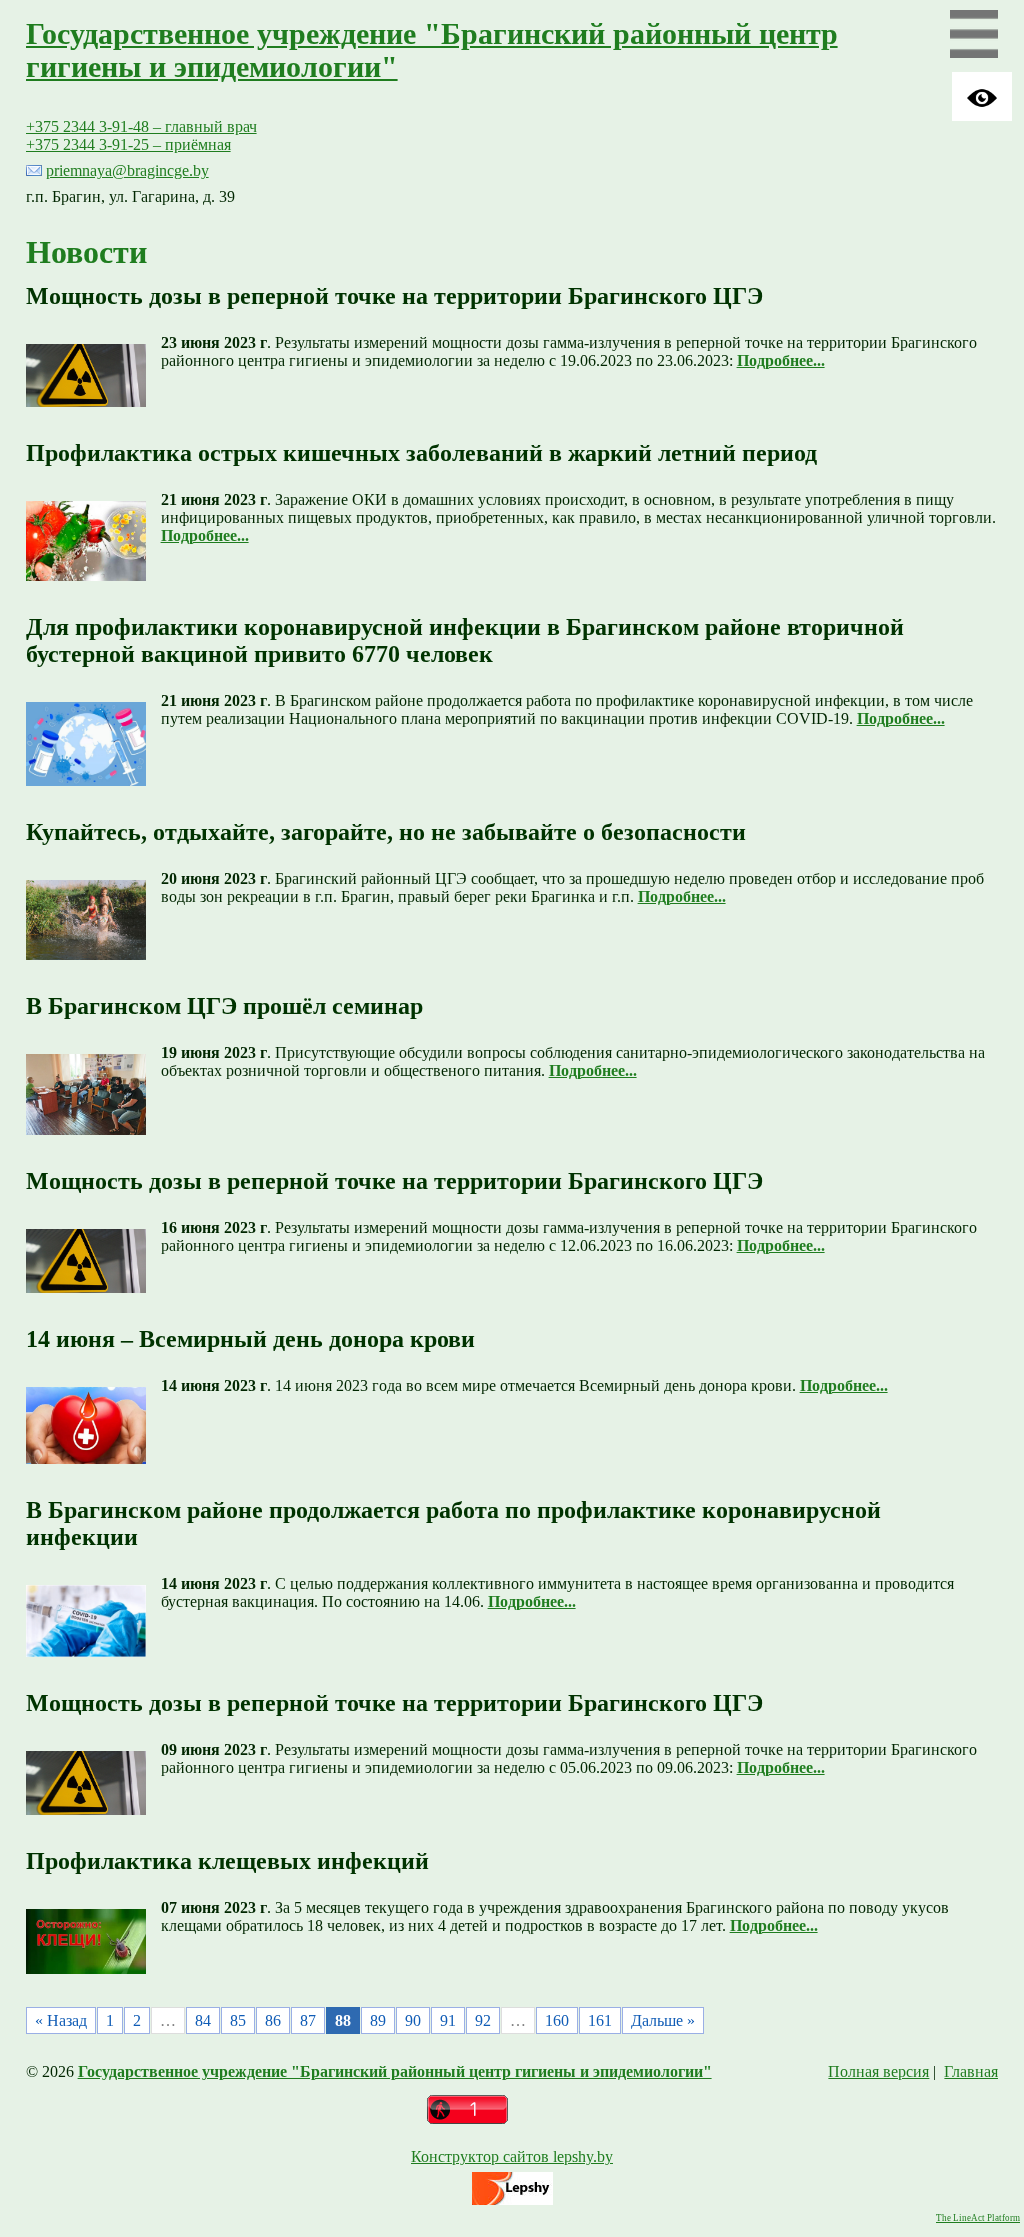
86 (273, 2020)
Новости (86, 252)
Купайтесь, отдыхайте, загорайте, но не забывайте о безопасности (386, 832)
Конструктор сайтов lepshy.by (512, 2156)
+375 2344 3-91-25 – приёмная (128, 144)
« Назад (61, 2020)
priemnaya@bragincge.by (127, 170)
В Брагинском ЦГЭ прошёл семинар (224, 1006)
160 (557, 2020)
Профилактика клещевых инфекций (227, 1861)
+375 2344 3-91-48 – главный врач (141, 126)
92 (483, 2020)
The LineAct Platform (978, 2218)
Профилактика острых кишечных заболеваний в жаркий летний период (421, 453)
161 (600, 2020)
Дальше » (663, 2020)
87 (308, 2020)
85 (238, 2020)
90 (413, 2020)
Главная (971, 2071)
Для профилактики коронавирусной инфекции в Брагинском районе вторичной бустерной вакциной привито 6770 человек (465, 640)
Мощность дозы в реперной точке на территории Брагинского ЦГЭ (394, 296)
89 (378, 2020)
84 (203, 2020)
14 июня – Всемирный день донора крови (250, 1339)
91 (448, 2020)
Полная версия (878, 2071)
